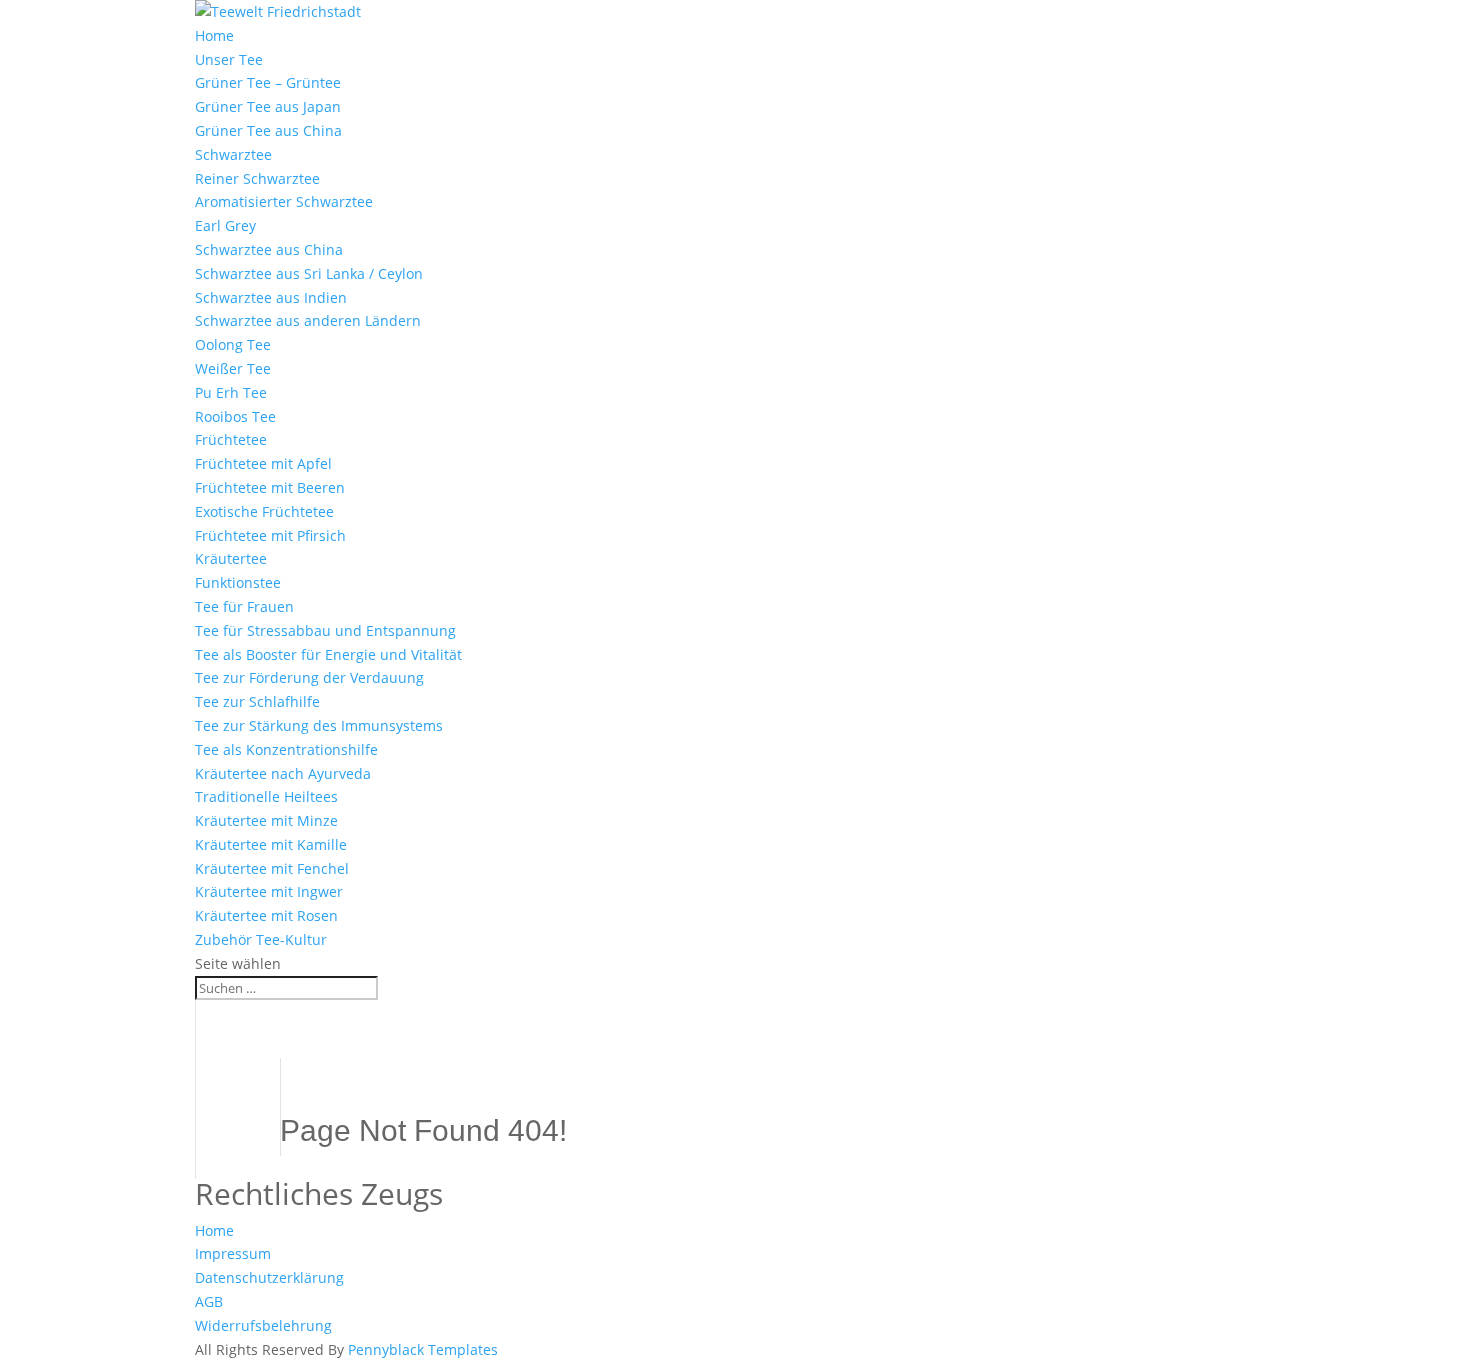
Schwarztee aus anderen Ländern (308, 320)
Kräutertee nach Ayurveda (283, 773)
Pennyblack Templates (423, 1349)
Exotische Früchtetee (264, 511)
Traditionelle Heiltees (266, 796)
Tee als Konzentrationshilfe (286, 749)
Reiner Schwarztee (257, 178)
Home (214, 35)
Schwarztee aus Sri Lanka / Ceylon (309, 273)
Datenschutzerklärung (269, 1277)
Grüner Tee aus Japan (268, 106)
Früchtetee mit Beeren (270, 487)
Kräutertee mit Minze (266, 820)
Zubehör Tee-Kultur (261, 939)
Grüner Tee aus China (268, 130)
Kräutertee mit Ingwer (269, 891)
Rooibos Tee (235, 416)
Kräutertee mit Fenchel (272, 868)
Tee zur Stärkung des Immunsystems (319, 725)
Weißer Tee (233, 368)
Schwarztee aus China (269, 249)
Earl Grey (225, 225)
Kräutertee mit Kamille (271, 844)
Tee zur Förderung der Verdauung (309, 677)
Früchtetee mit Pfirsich (270, 535)
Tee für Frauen (244, 606)
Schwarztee (233, 154)
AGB (209, 1301)
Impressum (233, 1253)
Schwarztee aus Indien (271, 297)
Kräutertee (231, 558)
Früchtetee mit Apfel (263, 463)
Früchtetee (231, 439)
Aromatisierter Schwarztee (284, 201)
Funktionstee (238, 582)
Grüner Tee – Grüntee (268, 82)
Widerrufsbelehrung (263, 1325)
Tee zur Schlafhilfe (257, 701)
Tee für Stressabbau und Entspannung (325, 630)
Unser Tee (229, 59)
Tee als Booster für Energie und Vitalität (328, 654)
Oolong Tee (233, 344)
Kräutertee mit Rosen (266, 915)
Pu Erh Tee (231, 392)
